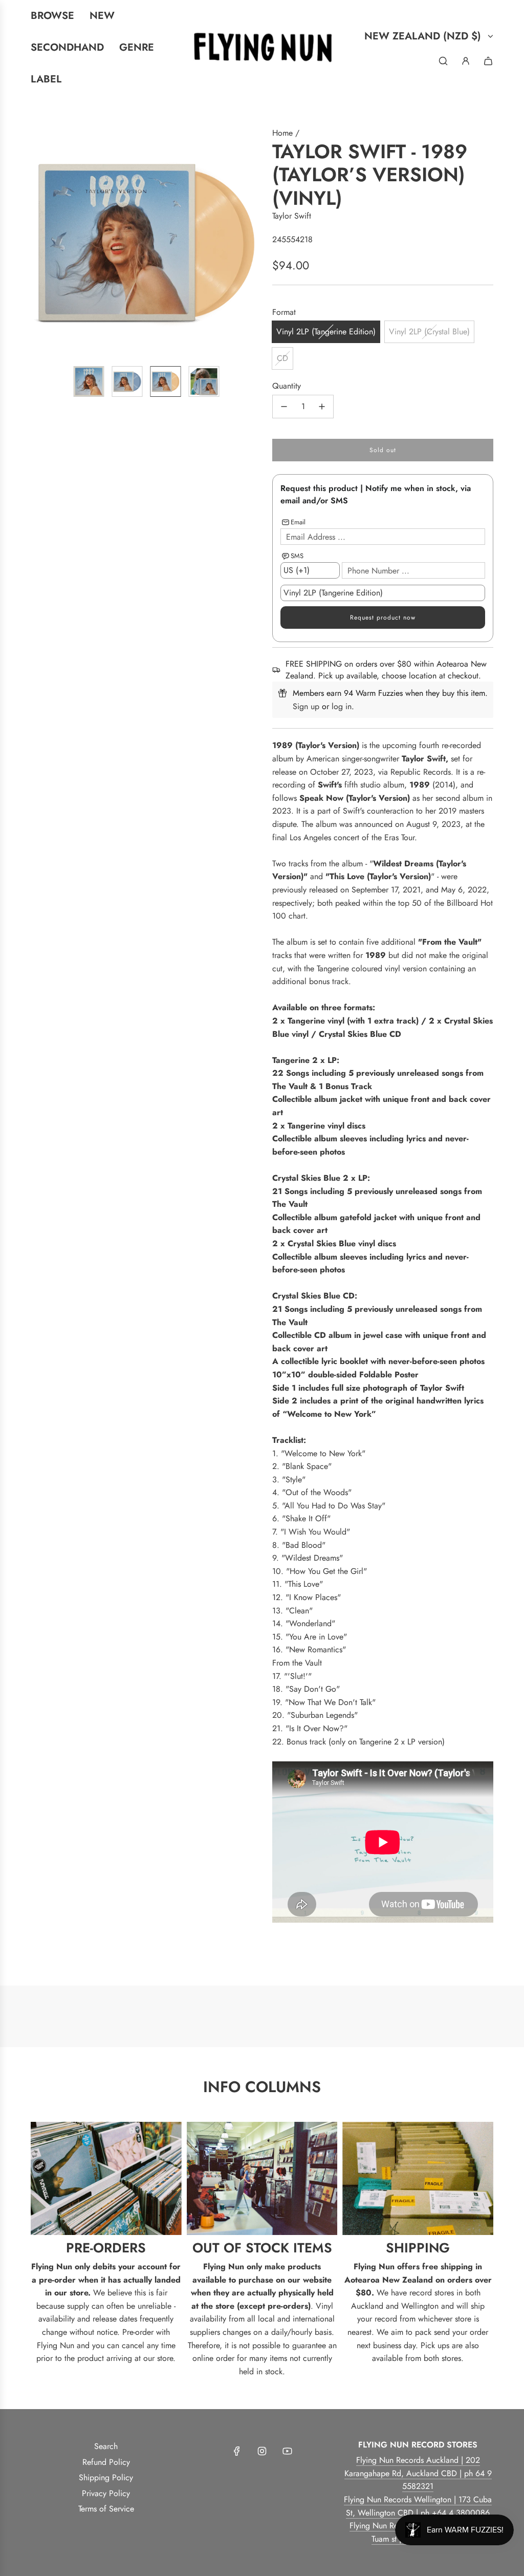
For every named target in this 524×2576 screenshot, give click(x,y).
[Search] (443, 61)
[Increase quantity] (322, 407)
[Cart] (488, 61)
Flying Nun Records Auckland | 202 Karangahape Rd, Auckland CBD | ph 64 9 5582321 (418, 2473)
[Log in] (466, 61)
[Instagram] (262, 2451)
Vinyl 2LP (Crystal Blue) (429, 332)
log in (342, 706)
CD (282, 358)
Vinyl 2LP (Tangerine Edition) (326, 332)
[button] (39, 242)
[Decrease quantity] (284, 407)
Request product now (383, 618)
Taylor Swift (292, 216)
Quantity (287, 386)
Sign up (306, 706)
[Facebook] (237, 2451)
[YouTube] (287, 2451)
